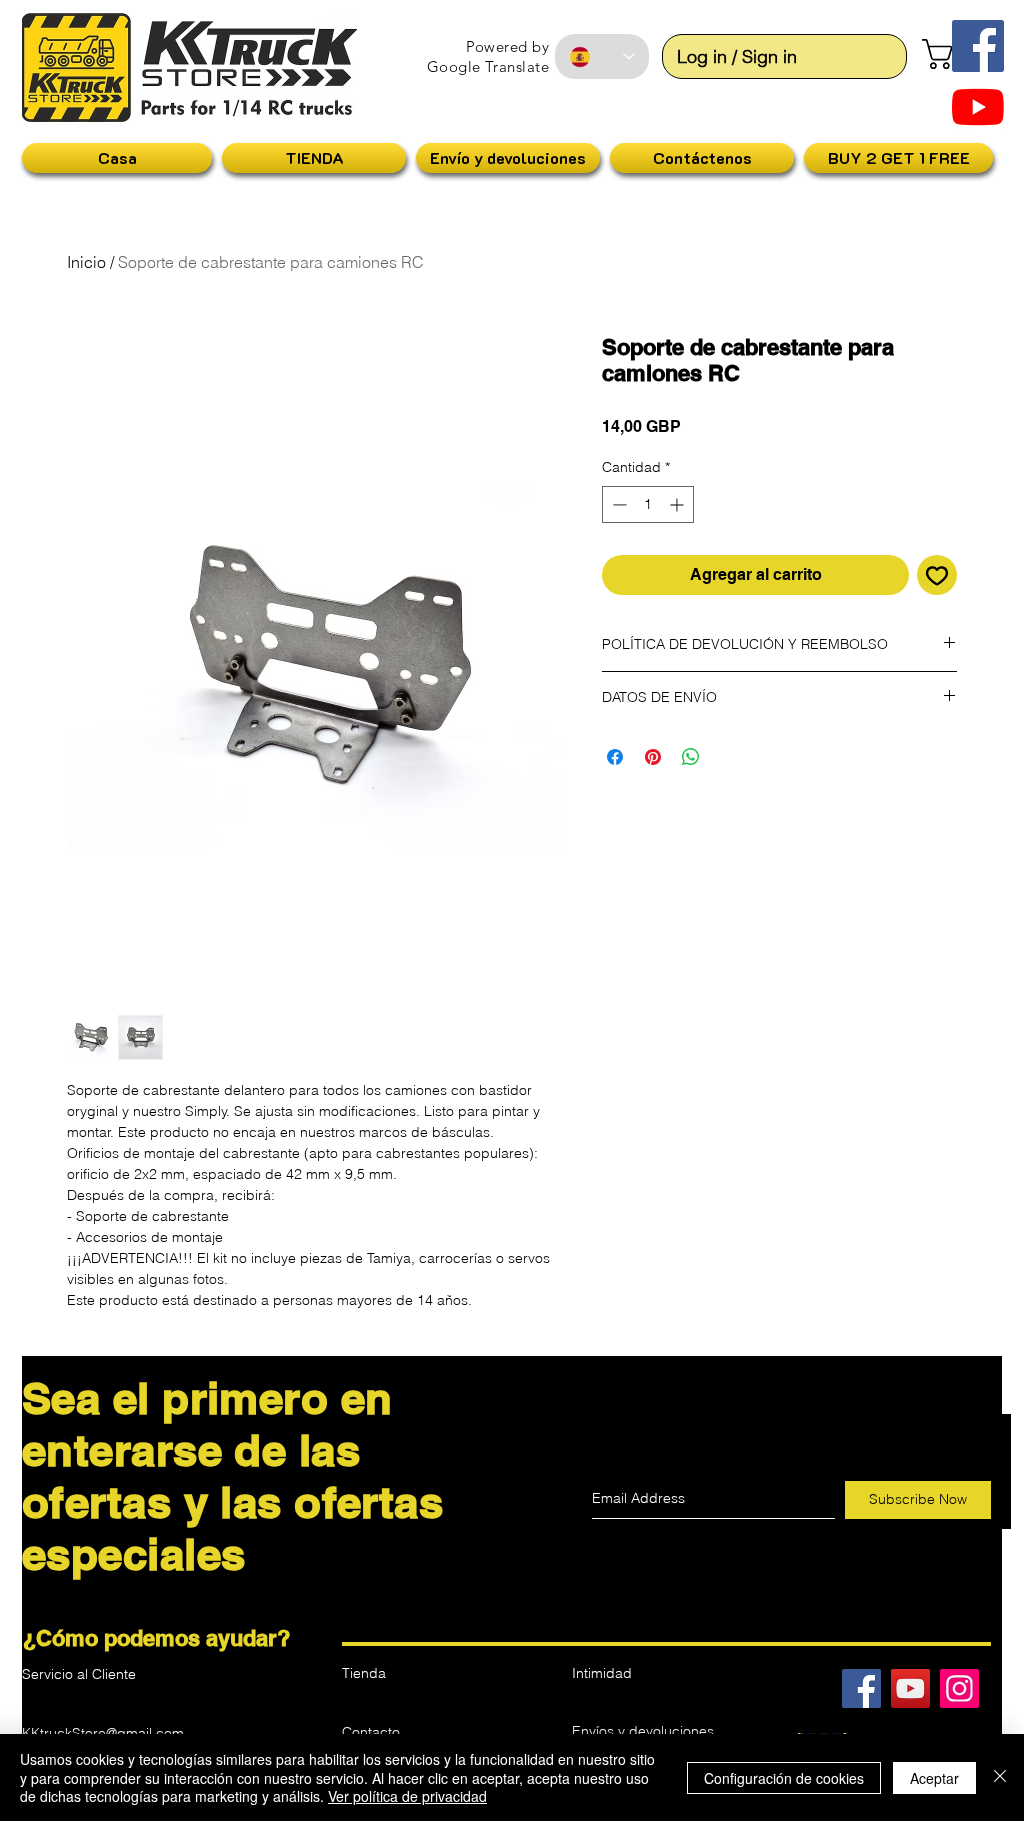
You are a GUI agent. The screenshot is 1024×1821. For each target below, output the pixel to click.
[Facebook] (861, 1688)
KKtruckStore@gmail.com (103, 1733)
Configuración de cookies (784, 1778)
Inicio (86, 262)
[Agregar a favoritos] (937, 575)
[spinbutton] (648, 504)
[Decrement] (617, 504)
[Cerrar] (1000, 1777)
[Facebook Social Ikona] (978, 46)
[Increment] (678, 504)
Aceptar (934, 1778)
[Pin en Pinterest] (653, 757)
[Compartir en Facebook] (615, 757)
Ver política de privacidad (407, 1796)
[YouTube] (978, 107)
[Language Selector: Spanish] (602, 56)
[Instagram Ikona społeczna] (959, 1688)
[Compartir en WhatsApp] (691, 757)
